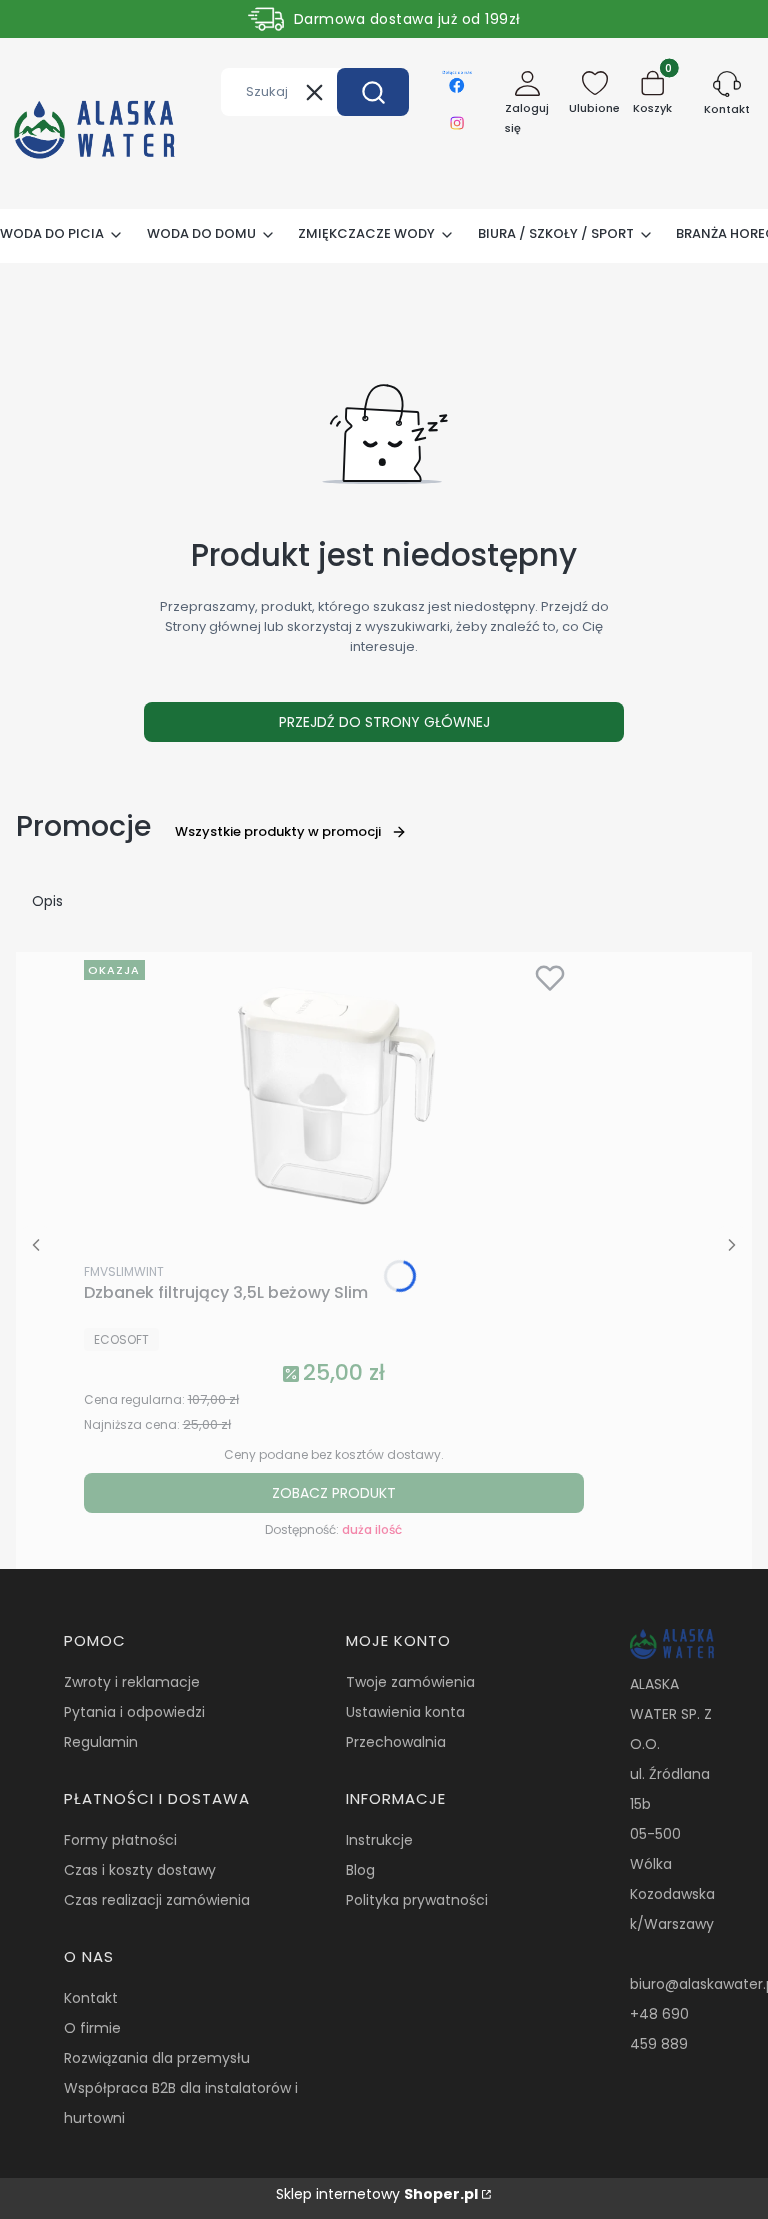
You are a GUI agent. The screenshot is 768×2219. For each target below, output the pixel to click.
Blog (360, 1870)
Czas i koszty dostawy (140, 1870)
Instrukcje (379, 1840)
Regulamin (101, 1742)
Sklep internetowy (377, 2194)
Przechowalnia (396, 1742)
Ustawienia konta (405, 1712)
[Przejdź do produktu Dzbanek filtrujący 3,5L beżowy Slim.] (334, 1102)
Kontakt (91, 1998)
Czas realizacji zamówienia (157, 1900)
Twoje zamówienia (410, 1682)
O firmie (92, 2028)
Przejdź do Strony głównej (384, 722)
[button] (373, 92)
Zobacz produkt (334, 1493)
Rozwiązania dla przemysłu (157, 2058)
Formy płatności (120, 1840)
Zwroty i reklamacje (132, 1682)
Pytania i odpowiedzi (134, 1712)
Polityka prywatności (417, 1900)
